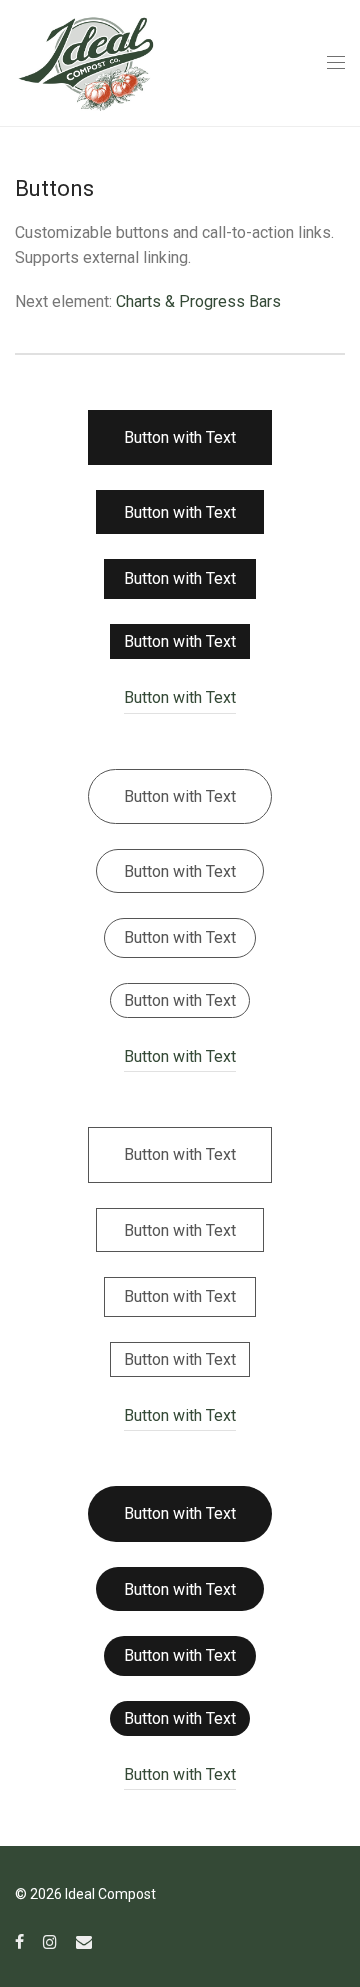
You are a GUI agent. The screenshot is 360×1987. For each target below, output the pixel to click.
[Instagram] (50, 1941)
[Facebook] (19, 1941)
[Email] (84, 1941)
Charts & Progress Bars (198, 301)
